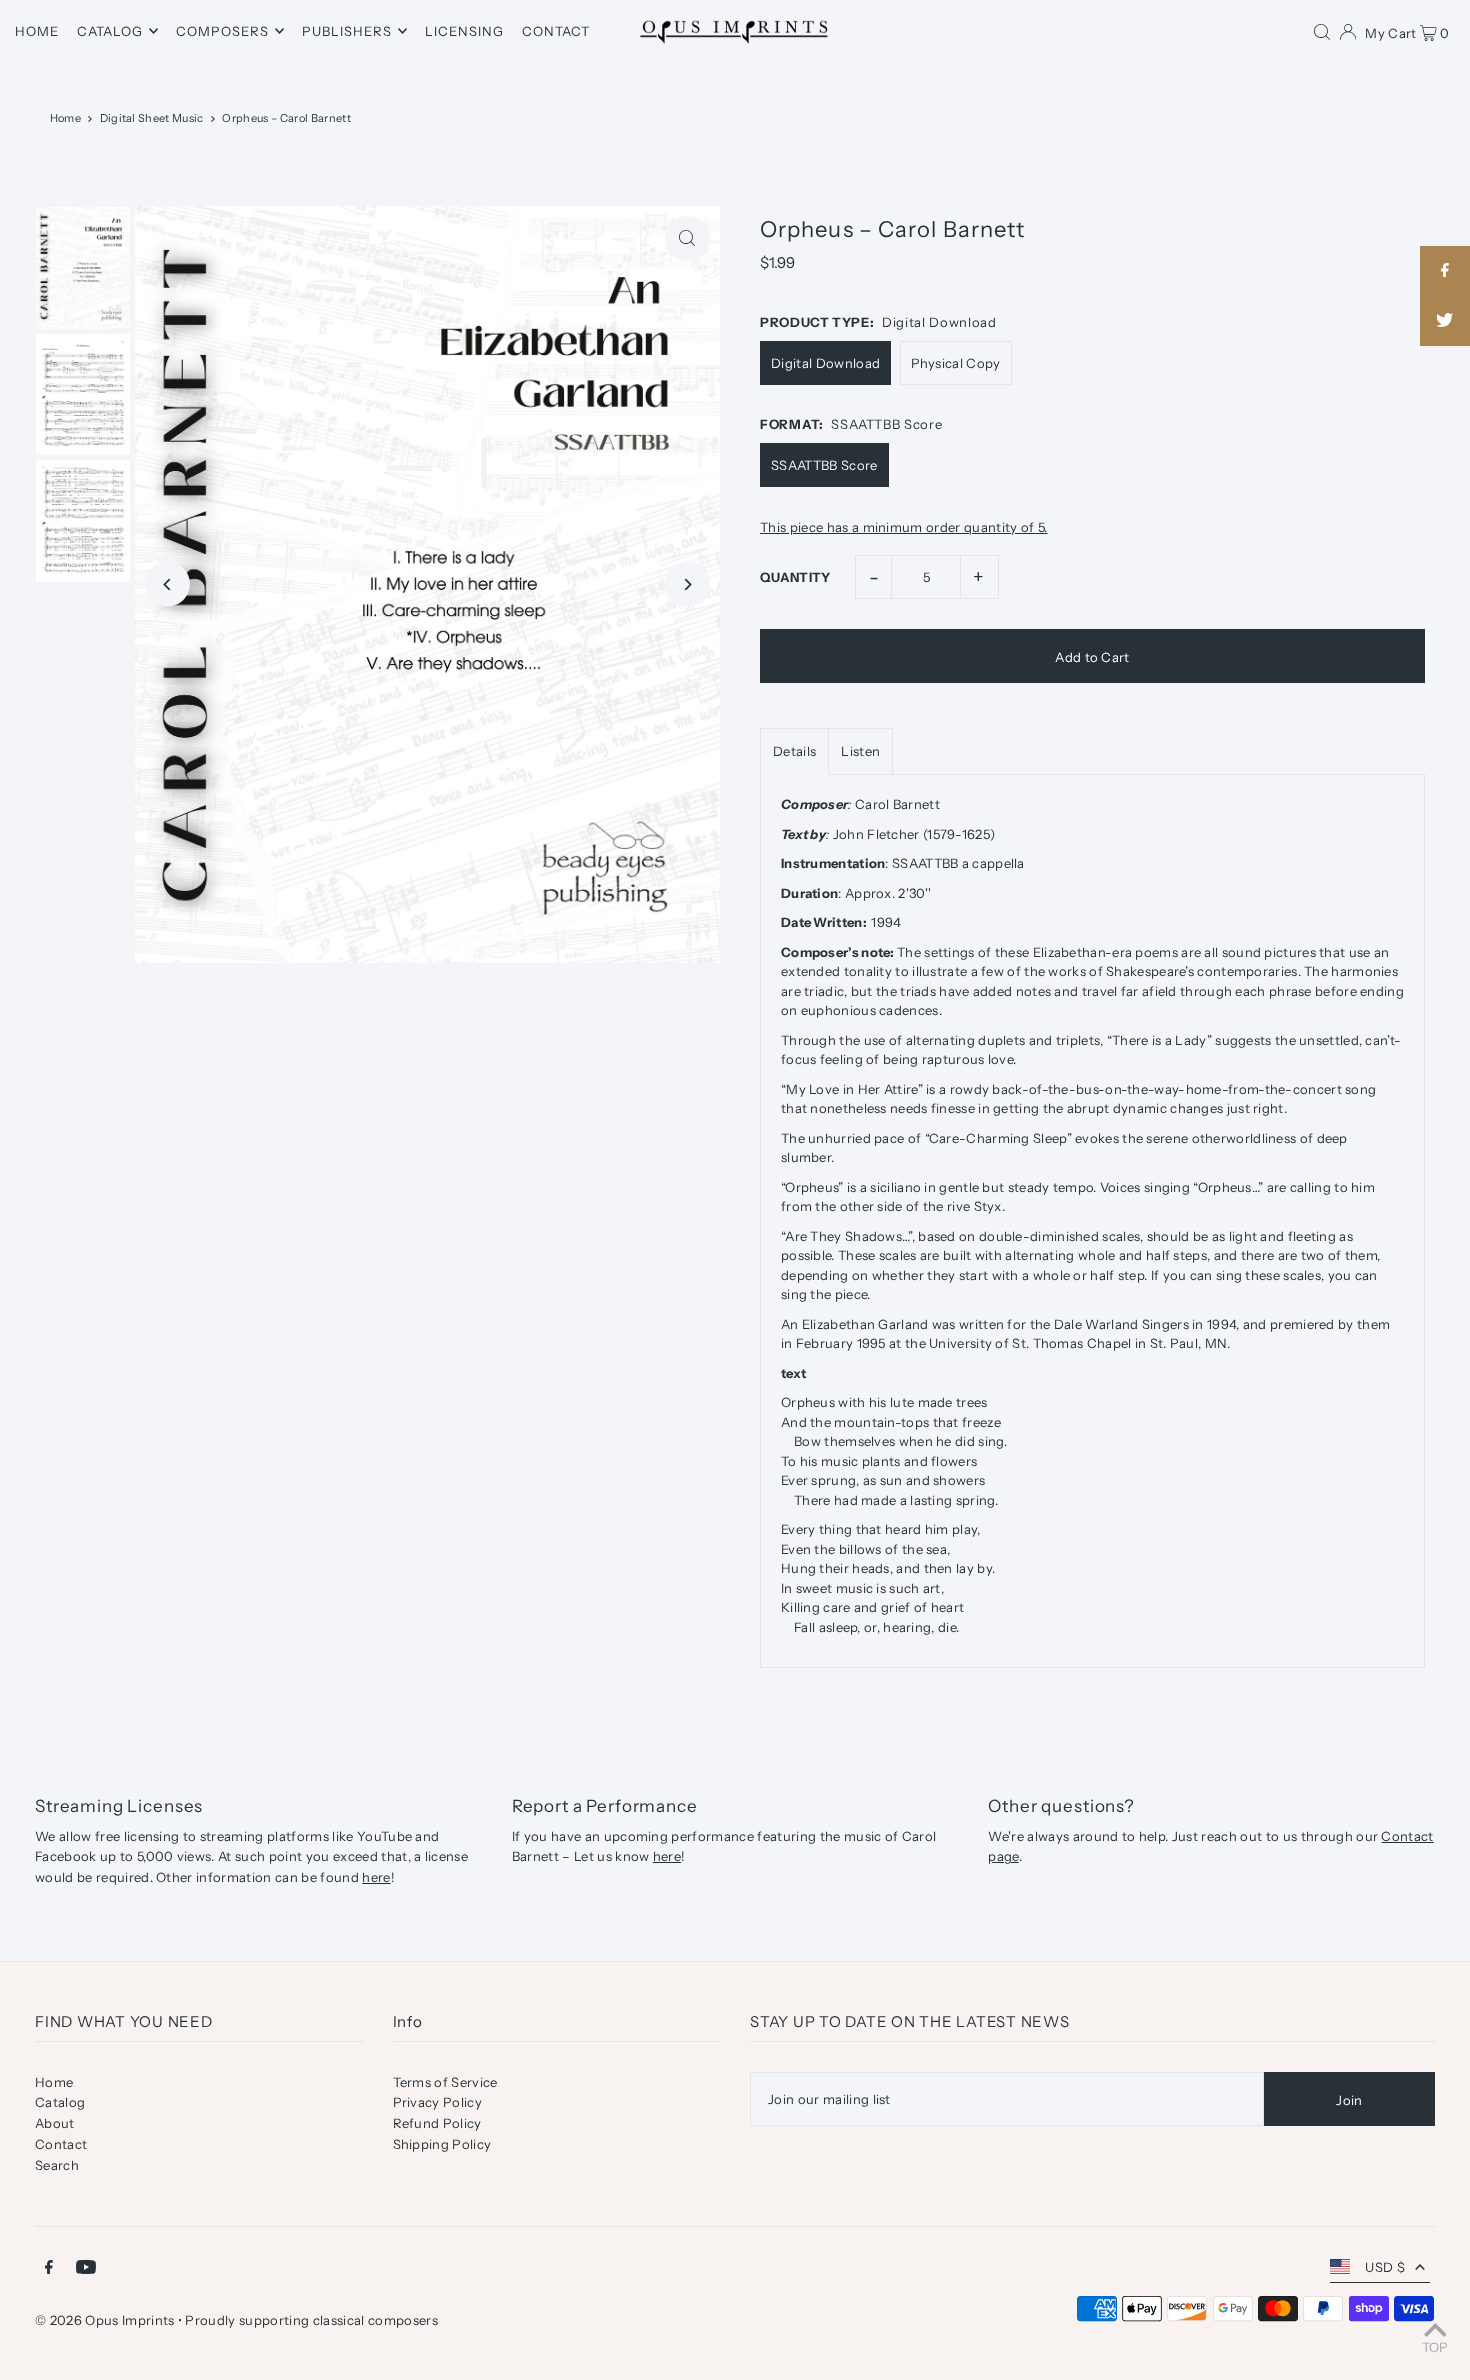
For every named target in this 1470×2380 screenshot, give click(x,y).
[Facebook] (49, 2269)
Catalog (60, 2102)
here (376, 1877)
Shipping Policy (442, 2144)
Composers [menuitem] (222, 31)
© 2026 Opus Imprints (105, 2320)
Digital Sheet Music (152, 118)
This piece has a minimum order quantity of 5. (904, 527)
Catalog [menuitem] (110, 31)
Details (794, 751)
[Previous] (167, 584)
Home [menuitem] (37, 31)
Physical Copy (956, 363)
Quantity (795, 577)
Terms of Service (445, 2082)
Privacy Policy (438, 2102)
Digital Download (825, 363)
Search (57, 2165)
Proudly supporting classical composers (311, 2320)
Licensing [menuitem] (464, 31)
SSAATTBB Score (824, 465)
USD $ (1385, 2267)
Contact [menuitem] (556, 31)
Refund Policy (437, 2123)
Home (65, 118)
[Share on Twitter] (1445, 321)
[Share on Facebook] (1445, 271)
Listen (860, 751)
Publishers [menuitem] (347, 31)
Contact (61, 2144)
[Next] (687, 584)
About (55, 2123)
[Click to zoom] (687, 238)
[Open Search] (1322, 31)
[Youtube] (86, 2269)
